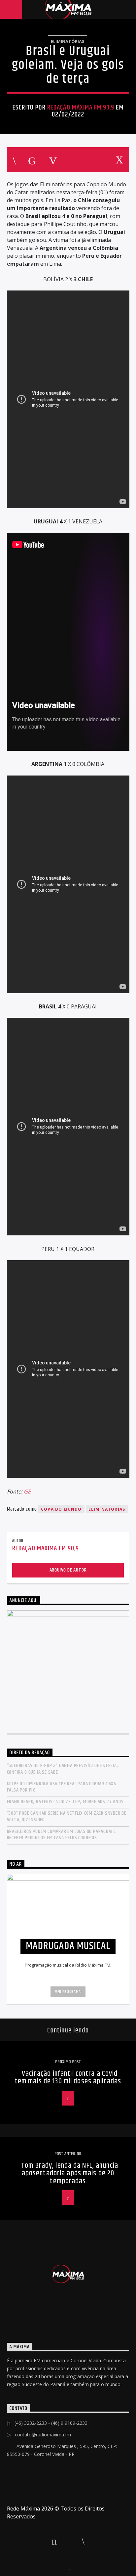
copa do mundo (61, 1509)
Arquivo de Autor (68, 1570)
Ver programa (68, 1992)
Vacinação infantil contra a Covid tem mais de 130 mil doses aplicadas (68, 2078)
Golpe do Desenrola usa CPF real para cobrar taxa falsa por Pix (62, 1787)
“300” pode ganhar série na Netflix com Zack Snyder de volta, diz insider (67, 1816)
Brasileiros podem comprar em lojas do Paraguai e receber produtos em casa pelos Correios (61, 1835)
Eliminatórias (68, 41)
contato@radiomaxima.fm (43, 2435)
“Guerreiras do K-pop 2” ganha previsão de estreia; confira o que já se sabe (63, 1769)
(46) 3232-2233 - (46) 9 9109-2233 (51, 2423)
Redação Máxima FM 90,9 (81, 108)
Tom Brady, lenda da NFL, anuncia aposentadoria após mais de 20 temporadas (70, 2173)
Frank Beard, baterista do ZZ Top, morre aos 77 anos (65, 1802)
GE (27, 1491)
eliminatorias (107, 1509)
